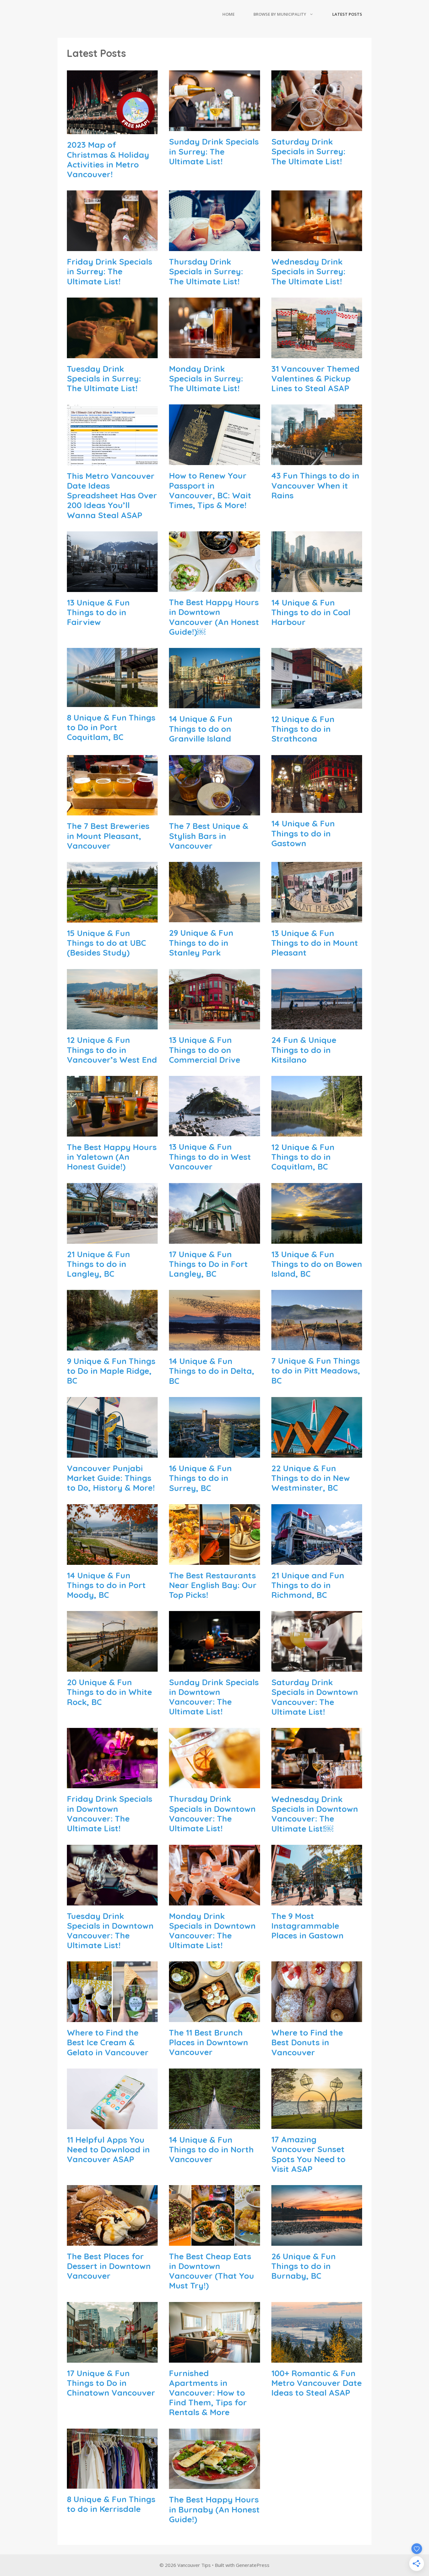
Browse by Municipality (280, 14)
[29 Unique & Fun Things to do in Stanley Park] (214, 917)
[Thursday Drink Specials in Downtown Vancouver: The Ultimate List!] (214, 1783)
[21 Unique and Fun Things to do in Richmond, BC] (317, 1559)
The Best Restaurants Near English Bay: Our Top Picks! (213, 1585)
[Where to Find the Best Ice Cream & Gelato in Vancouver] (112, 2017)
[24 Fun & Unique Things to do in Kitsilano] (317, 1024)
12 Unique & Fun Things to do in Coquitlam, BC (303, 1157)
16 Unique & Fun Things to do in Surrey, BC (200, 1478)
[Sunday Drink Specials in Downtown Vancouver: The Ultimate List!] (214, 1666)
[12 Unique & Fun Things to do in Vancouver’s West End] (112, 1024)
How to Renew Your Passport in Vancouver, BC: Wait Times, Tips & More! (210, 490)
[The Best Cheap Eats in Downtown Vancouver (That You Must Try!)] (214, 2240)
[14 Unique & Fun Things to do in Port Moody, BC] (112, 1559)
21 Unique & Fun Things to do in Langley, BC (98, 1264)
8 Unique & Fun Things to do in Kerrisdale (111, 2504)
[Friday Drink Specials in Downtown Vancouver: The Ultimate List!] (112, 1783)
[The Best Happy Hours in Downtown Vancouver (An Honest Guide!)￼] (214, 586)
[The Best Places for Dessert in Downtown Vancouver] (112, 2240)
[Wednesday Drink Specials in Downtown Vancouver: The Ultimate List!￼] (317, 1783)
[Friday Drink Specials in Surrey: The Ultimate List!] (112, 246)
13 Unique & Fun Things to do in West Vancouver (210, 1156)
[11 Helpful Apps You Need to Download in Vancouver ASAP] (112, 2124)
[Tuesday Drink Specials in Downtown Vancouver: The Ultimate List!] (112, 1900)
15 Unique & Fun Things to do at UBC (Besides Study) (106, 943)
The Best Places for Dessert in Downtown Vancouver (109, 2266)
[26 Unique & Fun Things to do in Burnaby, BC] (317, 2240)
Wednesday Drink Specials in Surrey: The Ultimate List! (308, 271)
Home (228, 14)
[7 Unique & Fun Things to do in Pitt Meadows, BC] (317, 1345)
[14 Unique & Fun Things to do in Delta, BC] (214, 1345)
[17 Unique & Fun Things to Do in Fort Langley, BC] (214, 1238)
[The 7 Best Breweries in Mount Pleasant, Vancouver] (112, 810)
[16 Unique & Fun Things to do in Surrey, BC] (214, 1452)
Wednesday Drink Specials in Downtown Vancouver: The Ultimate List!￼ (315, 1814)
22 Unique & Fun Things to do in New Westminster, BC (311, 1478)
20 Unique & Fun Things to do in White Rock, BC (109, 1692)
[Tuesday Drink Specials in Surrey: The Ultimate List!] (112, 353)
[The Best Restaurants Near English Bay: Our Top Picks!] (214, 1559)
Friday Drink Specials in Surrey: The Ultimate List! (110, 271)
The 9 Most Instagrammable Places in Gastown (307, 1926)
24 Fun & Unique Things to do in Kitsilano (304, 1050)
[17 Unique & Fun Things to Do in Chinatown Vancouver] (112, 2357)
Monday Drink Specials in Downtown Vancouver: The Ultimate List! (212, 1931)
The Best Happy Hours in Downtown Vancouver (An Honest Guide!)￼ (214, 617)
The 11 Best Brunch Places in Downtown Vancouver (209, 2042)
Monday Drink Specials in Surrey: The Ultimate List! (206, 378)
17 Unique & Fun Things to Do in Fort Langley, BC (208, 1264)
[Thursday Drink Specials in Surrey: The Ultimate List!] (214, 246)
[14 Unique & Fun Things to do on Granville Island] (214, 703)
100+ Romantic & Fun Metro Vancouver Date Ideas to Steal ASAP (317, 2383)
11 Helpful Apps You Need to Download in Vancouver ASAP (108, 2149)
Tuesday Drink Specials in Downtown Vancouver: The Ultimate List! (110, 1931)
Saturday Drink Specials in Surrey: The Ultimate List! (308, 151)
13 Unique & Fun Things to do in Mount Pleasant (315, 943)
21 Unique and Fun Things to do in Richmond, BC (308, 1585)
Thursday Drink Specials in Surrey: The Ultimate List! (206, 271)
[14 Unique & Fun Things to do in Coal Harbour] (317, 586)
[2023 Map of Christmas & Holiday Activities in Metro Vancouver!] (112, 129)
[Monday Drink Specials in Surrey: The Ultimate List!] (214, 353)
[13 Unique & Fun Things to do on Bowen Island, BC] (317, 1238)
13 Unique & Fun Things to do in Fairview (98, 612)
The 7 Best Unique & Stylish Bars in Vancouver (209, 836)
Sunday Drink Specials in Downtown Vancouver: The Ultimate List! (214, 1697)
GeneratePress (253, 2565)
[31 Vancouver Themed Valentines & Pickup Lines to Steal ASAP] (317, 353)
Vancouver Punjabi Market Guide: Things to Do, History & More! (111, 1478)
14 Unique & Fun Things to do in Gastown (303, 833)
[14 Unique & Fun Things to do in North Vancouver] (214, 2124)
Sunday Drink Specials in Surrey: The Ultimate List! (214, 151)
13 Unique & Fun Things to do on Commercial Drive (205, 1050)
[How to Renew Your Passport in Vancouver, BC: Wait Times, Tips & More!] (214, 460)
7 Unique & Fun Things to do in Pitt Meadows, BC (316, 1370)
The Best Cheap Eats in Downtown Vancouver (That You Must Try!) (212, 2271)
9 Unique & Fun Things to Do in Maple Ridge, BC (111, 1371)
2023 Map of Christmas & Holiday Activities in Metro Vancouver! (108, 159)
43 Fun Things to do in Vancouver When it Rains (315, 485)
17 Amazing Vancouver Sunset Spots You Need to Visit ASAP (308, 2154)
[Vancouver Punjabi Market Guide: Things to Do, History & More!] (112, 1452)
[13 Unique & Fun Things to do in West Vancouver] (214, 1131)
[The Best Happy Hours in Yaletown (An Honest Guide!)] (112, 1131)
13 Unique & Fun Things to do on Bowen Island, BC (317, 1264)
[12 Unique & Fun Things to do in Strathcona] (317, 703)
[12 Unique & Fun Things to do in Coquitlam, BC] (317, 1131)
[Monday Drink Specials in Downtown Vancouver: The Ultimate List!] (214, 1900)
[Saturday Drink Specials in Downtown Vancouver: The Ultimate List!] (317, 1666)
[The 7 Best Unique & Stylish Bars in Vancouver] (214, 810)
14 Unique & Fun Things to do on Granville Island (201, 729)
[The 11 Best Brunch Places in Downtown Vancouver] (214, 2017)
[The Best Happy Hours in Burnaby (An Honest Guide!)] (214, 2484)
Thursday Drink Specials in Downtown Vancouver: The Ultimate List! (212, 1814)
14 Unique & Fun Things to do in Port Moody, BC (106, 1585)
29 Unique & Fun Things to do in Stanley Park (201, 943)
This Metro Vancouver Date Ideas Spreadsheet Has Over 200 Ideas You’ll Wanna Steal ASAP (112, 496)
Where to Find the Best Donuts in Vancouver (307, 2042)
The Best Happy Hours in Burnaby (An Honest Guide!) (214, 2509)
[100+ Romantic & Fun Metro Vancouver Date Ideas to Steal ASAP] (317, 2357)
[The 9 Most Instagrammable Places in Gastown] (317, 1900)
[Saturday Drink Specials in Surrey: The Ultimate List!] (317, 126)
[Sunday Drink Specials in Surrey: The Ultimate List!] (214, 126)
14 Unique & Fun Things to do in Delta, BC (212, 1371)
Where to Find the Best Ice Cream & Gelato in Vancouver (108, 2042)
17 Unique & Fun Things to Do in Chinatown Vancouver (111, 2383)
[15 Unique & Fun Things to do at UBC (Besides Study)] (112, 917)
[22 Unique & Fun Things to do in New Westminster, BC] (317, 1452)
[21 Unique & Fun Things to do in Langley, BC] (112, 1238)
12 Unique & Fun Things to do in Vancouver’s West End (112, 1050)
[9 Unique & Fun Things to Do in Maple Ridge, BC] (112, 1345)
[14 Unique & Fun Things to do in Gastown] (317, 808)
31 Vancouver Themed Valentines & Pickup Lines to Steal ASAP (315, 378)
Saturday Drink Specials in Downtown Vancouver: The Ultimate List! (315, 1697)
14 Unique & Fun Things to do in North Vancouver (211, 2149)
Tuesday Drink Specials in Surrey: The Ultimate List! (104, 378)
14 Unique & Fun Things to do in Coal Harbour (311, 612)
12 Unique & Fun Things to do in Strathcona (303, 729)
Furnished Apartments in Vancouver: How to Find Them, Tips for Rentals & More (208, 2393)
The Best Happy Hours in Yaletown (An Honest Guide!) (112, 1157)
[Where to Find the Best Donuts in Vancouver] (317, 2017)
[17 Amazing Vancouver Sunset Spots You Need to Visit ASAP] (317, 2124)
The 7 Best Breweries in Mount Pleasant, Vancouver (108, 836)
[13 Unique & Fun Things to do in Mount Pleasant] (317, 917)
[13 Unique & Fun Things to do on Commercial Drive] (214, 1024)
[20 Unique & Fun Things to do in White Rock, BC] (112, 1666)
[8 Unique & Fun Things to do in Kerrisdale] (112, 2483)
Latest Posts (347, 14)
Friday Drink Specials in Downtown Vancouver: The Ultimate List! (110, 1814)
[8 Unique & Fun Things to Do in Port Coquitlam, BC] (112, 701)
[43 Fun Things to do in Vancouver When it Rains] (317, 460)
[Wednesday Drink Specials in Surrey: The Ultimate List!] (317, 246)
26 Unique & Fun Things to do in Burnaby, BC (304, 2266)
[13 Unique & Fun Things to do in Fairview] (112, 586)
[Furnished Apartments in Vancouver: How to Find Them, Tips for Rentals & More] (214, 2357)
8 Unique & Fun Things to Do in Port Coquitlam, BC (111, 727)
